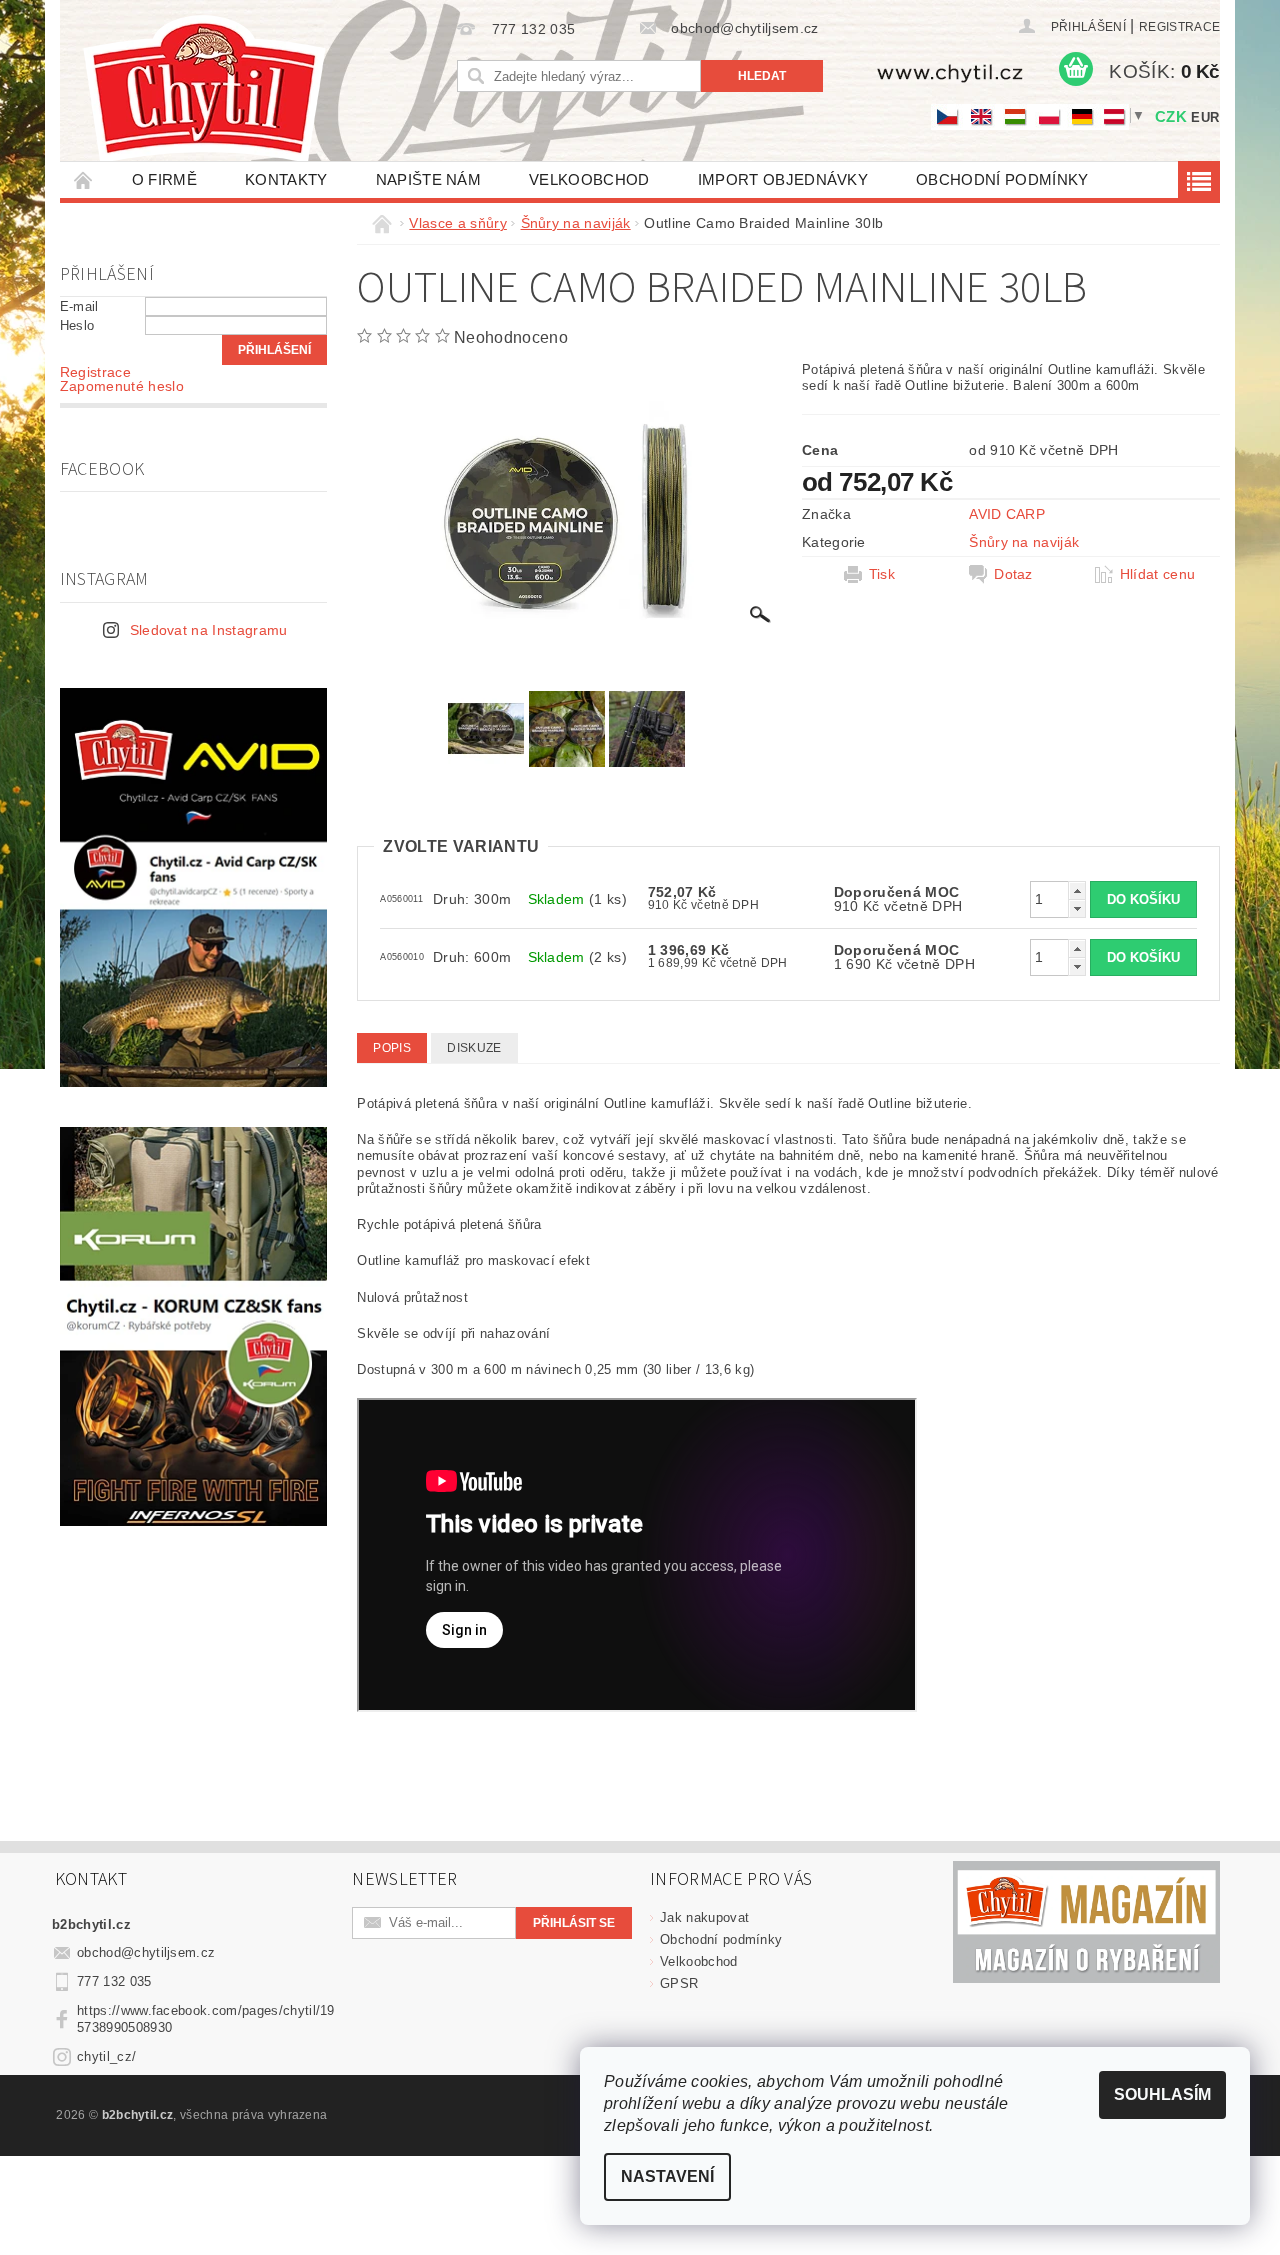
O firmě (164, 179)
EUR (1205, 117)
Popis (392, 1048)
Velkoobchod (589, 179)
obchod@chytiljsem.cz (146, 1952)
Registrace (1179, 27)
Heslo (77, 325)
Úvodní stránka (84, 179)
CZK (1171, 116)
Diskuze (474, 1048)
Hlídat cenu (1158, 574)
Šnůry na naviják (1024, 542)
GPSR (679, 1983)
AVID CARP (1007, 514)
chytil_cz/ (106, 2056)
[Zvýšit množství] (1077, 890)
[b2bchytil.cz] (204, 90)
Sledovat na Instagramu (209, 630)
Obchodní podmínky (1002, 179)
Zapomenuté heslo (122, 386)
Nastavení (667, 2176)
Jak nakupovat (704, 1917)
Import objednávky (783, 179)
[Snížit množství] (1077, 908)
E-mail (79, 306)
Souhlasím (1162, 2094)
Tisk (882, 574)
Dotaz (1013, 574)
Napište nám (429, 179)
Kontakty (286, 179)
